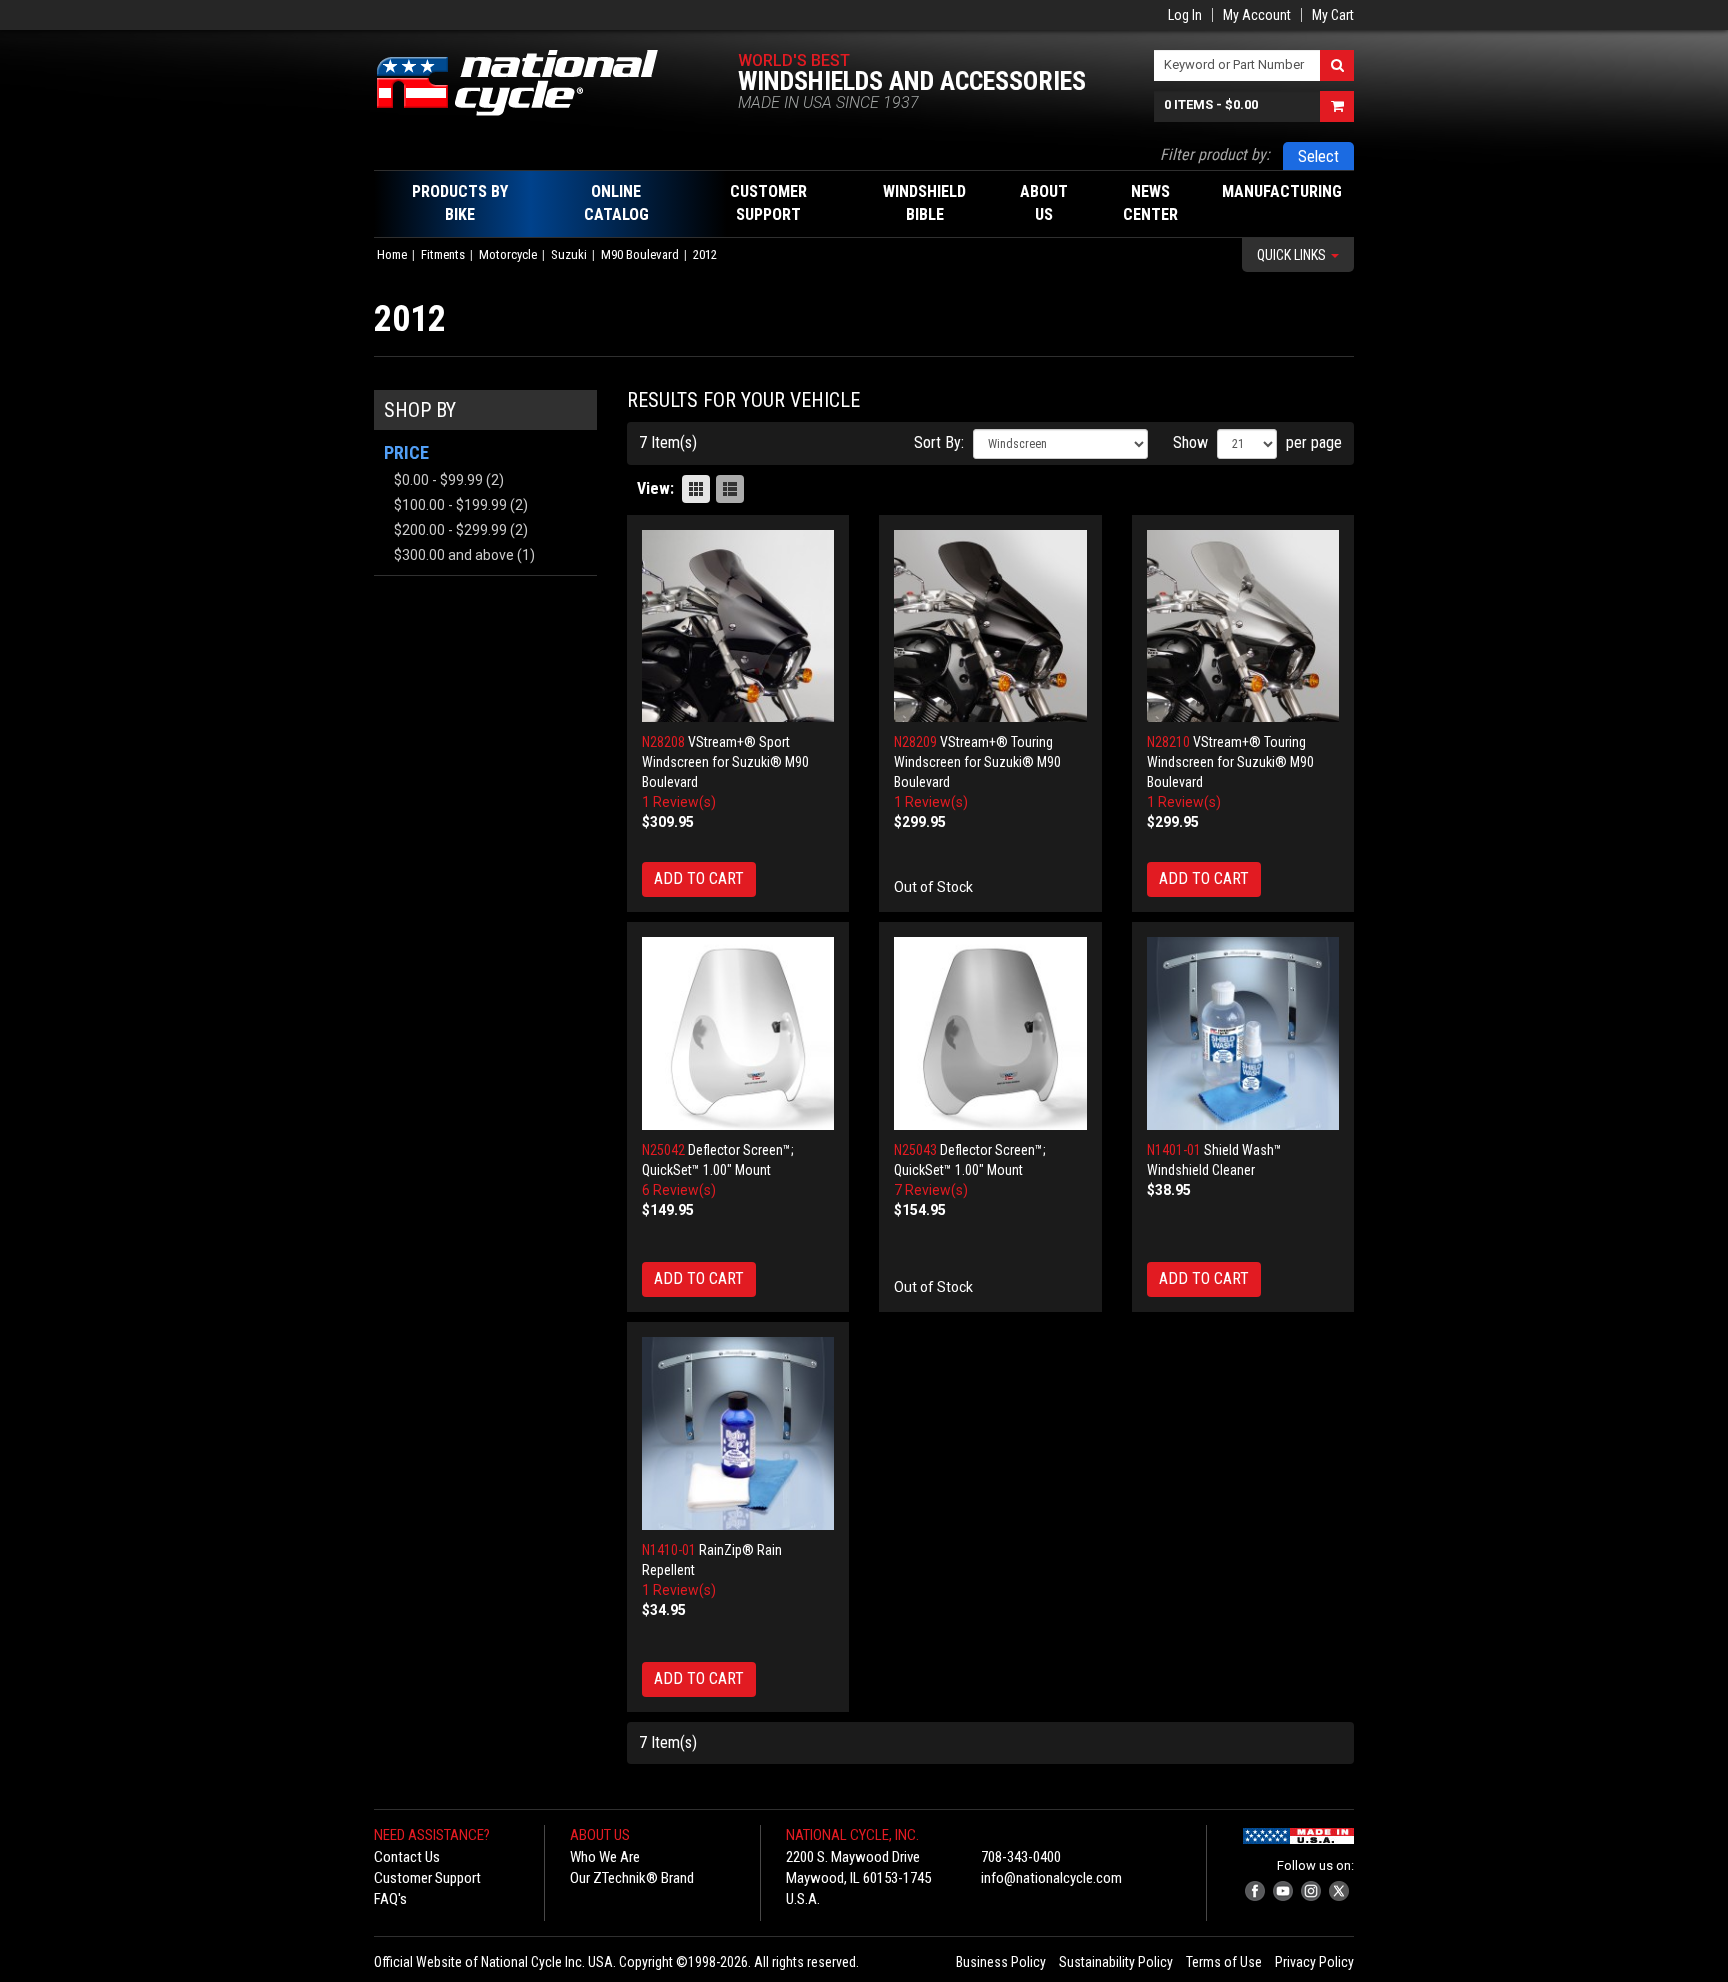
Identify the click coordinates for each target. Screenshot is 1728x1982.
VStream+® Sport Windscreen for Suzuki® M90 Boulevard (725, 762)
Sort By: (939, 442)
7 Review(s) (931, 1190)
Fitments (443, 254)
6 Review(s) (679, 1190)
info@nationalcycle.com (1051, 1878)
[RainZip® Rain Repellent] (738, 1433)
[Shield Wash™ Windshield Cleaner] (1243, 1033)
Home (392, 254)
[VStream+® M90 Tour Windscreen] (990, 626)
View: (655, 488)
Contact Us (407, 1857)
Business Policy (1001, 1962)
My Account (1257, 15)
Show (1190, 442)
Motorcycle (508, 254)
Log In (1185, 15)
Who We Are (605, 1857)
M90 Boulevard (640, 254)
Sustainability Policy (1116, 1962)
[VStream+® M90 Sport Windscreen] (738, 626)
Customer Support (427, 1878)
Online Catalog (616, 203)
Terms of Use (1224, 1962)
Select (1318, 156)
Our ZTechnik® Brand (632, 1878)
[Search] (1337, 65)
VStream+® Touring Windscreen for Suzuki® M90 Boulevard (977, 762)
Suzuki (569, 254)
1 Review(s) (679, 802)
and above (454, 555)
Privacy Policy (1314, 1962)
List (730, 489)
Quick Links (1293, 255)
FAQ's (390, 1899)
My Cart (1333, 15)
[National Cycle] (527, 83)
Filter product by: (1215, 154)
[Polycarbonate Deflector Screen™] (738, 1033)
